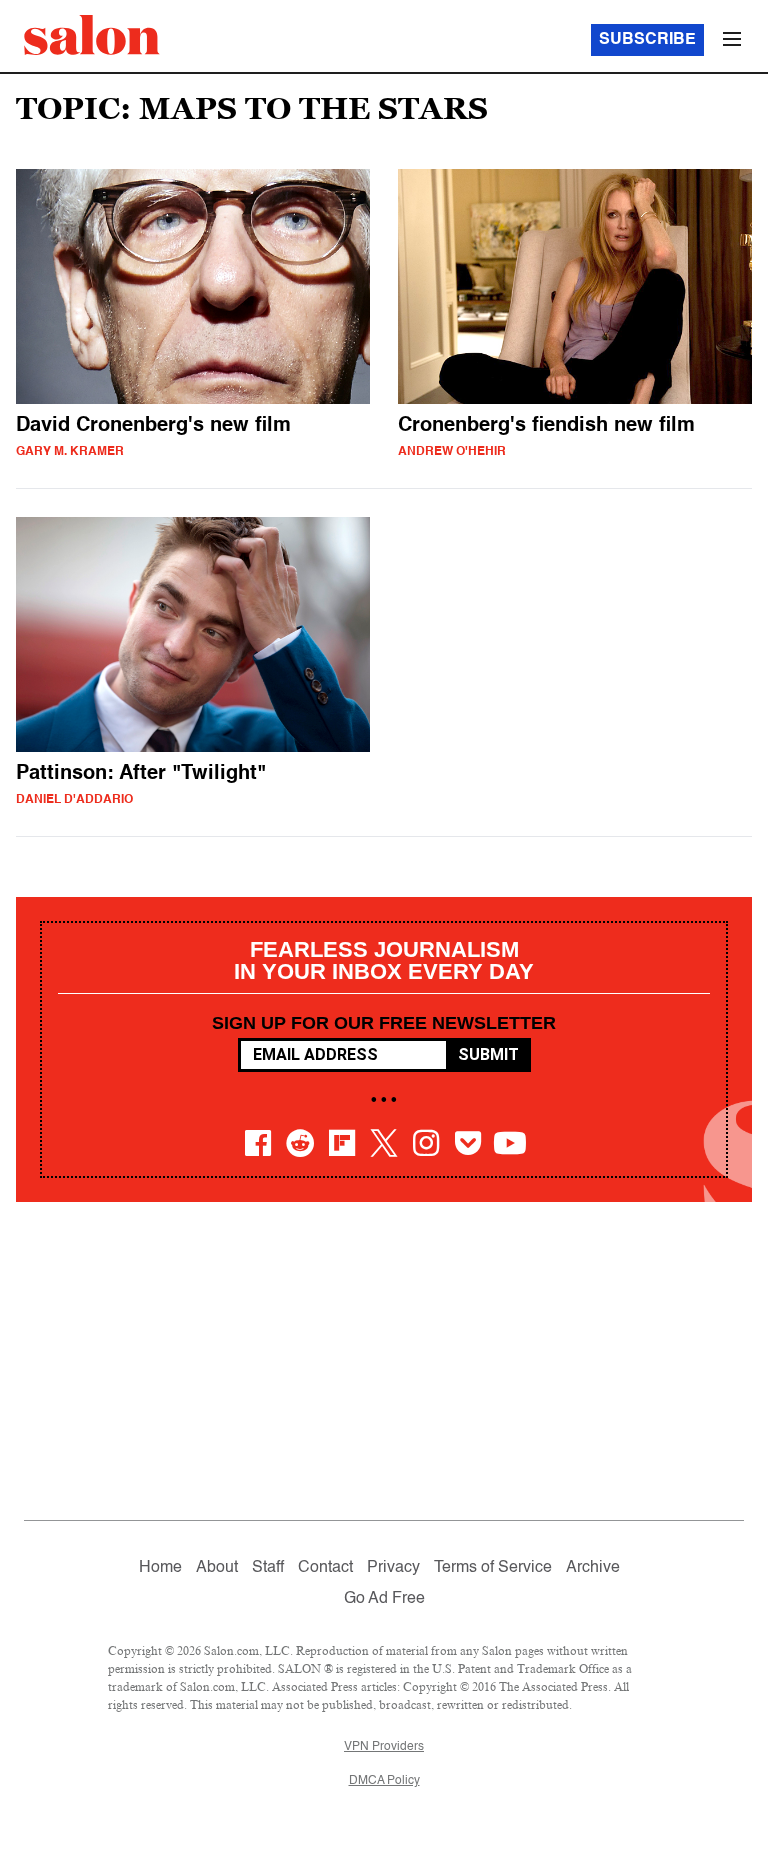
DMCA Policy (384, 1781)
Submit (488, 1054)
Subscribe (647, 40)
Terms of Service (493, 1568)
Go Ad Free (384, 1599)
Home (160, 1568)
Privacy (393, 1568)
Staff (268, 1568)
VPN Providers (384, 1747)
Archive (593, 1568)
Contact (325, 1568)
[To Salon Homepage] (92, 35)
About (217, 1568)
